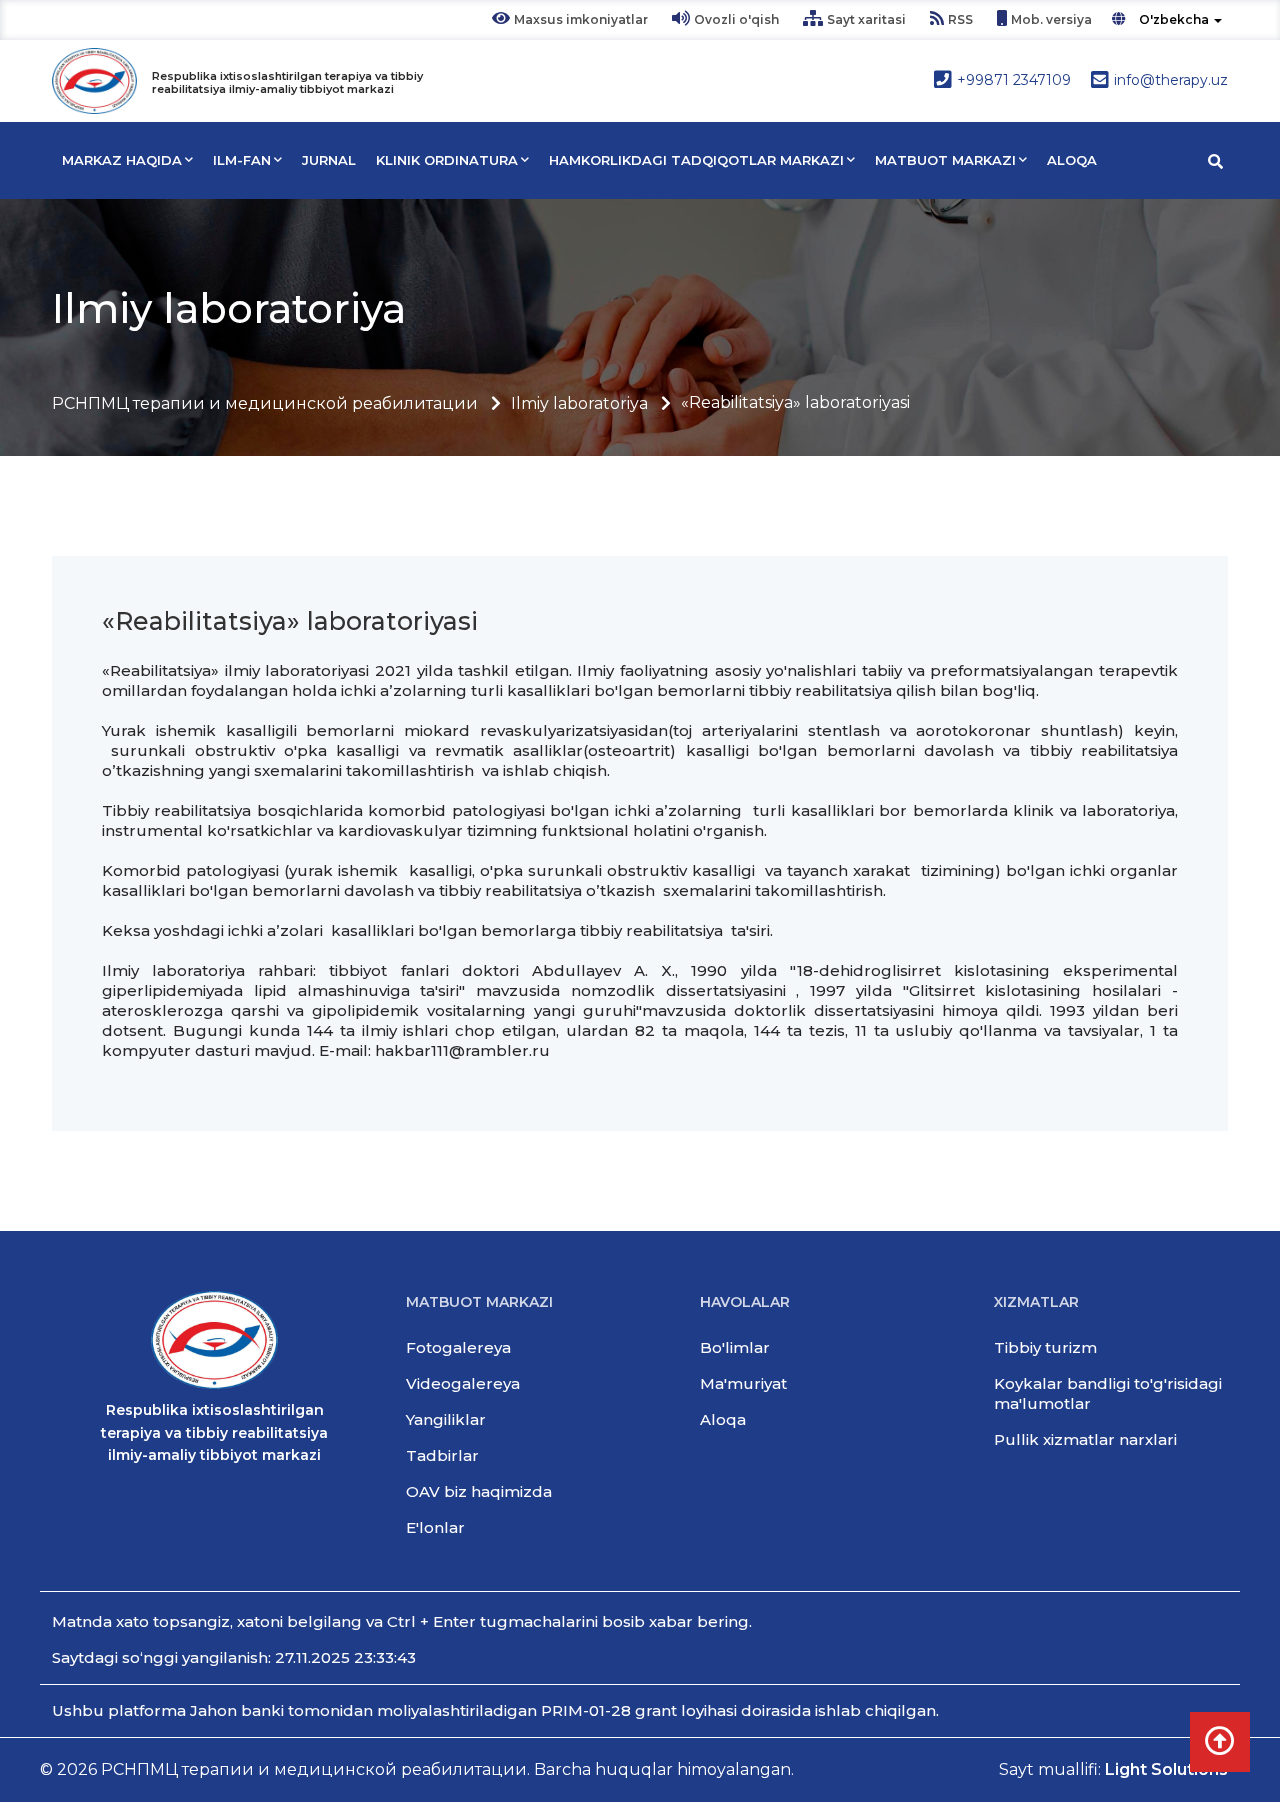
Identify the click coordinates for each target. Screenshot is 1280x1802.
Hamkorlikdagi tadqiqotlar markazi (696, 160)
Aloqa (1072, 160)
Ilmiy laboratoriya (579, 403)
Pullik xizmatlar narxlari (1085, 1439)
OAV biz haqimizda (479, 1491)
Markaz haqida (122, 160)
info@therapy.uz (1171, 80)
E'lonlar (435, 1527)
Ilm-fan (242, 160)
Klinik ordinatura (447, 160)
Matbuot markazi (945, 160)
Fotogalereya (458, 1347)
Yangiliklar (446, 1419)
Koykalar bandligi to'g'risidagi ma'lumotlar (1108, 1393)
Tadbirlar (442, 1455)
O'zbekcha (1174, 19)
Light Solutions (1166, 1769)
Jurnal (329, 160)
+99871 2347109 (1014, 80)
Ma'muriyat (743, 1383)
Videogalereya (463, 1383)
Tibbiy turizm (1045, 1347)
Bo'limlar (735, 1347)
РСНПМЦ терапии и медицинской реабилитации (265, 403)
